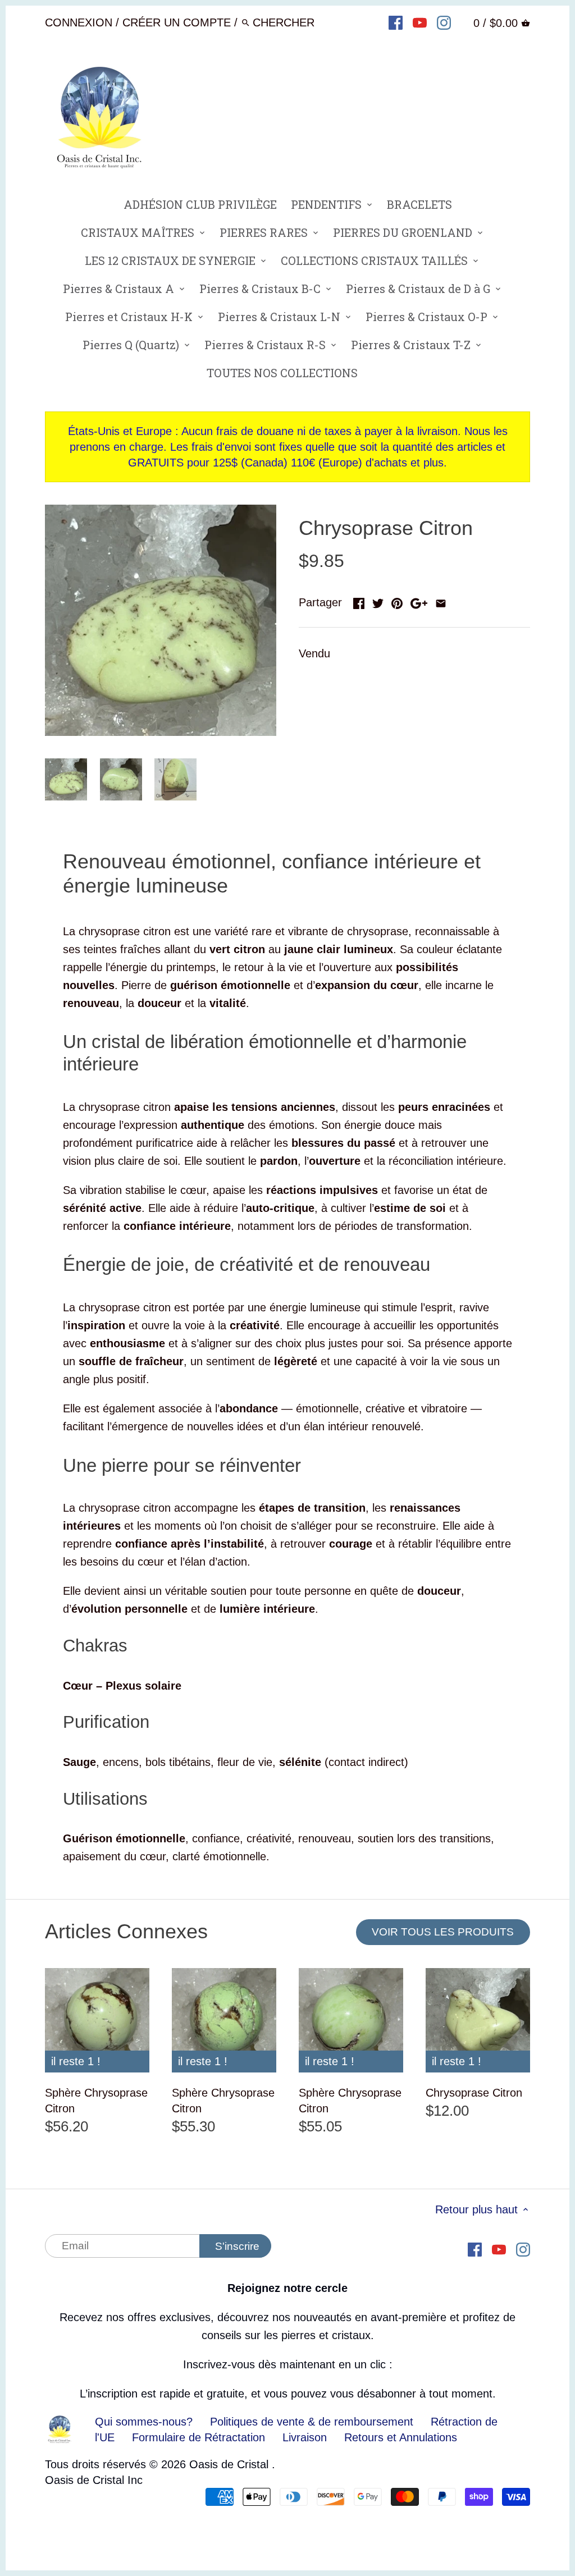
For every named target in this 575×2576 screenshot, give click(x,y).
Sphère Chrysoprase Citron (96, 2101)
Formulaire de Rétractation (198, 2437)
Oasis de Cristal (231, 2464)
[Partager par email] (441, 601)
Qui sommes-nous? (144, 2422)
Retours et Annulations (401, 2437)
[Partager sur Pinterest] (397, 601)
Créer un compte (177, 22)
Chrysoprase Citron (474, 2093)
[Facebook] (396, 22)
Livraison (306, 2437)
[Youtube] (420, 22)
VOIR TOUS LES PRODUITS (443, 1932)
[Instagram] (444, 22)
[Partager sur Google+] (419, 601)
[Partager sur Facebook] (359, 601)
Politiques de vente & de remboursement (312, 2422)
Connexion (79, 22)
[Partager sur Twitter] (378, 601)
